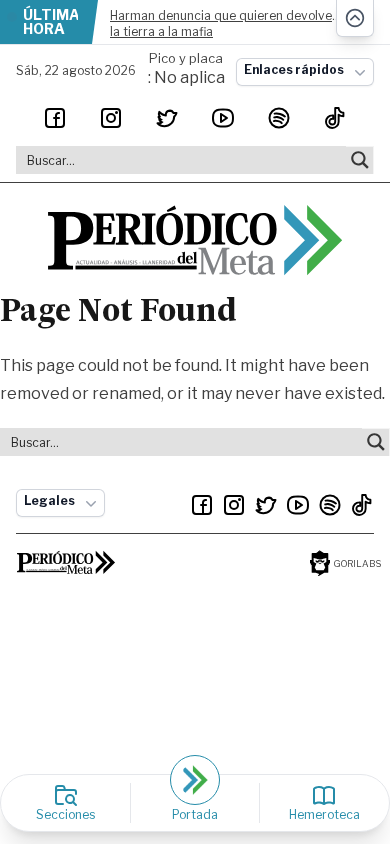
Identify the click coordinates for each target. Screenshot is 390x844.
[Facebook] (55, 118)
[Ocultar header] (355, 18)
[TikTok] (335, 118)
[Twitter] (167, 118)
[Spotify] (279, 118)
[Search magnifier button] (360, 160)
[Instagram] (111, 118)
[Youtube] (223, 118)
